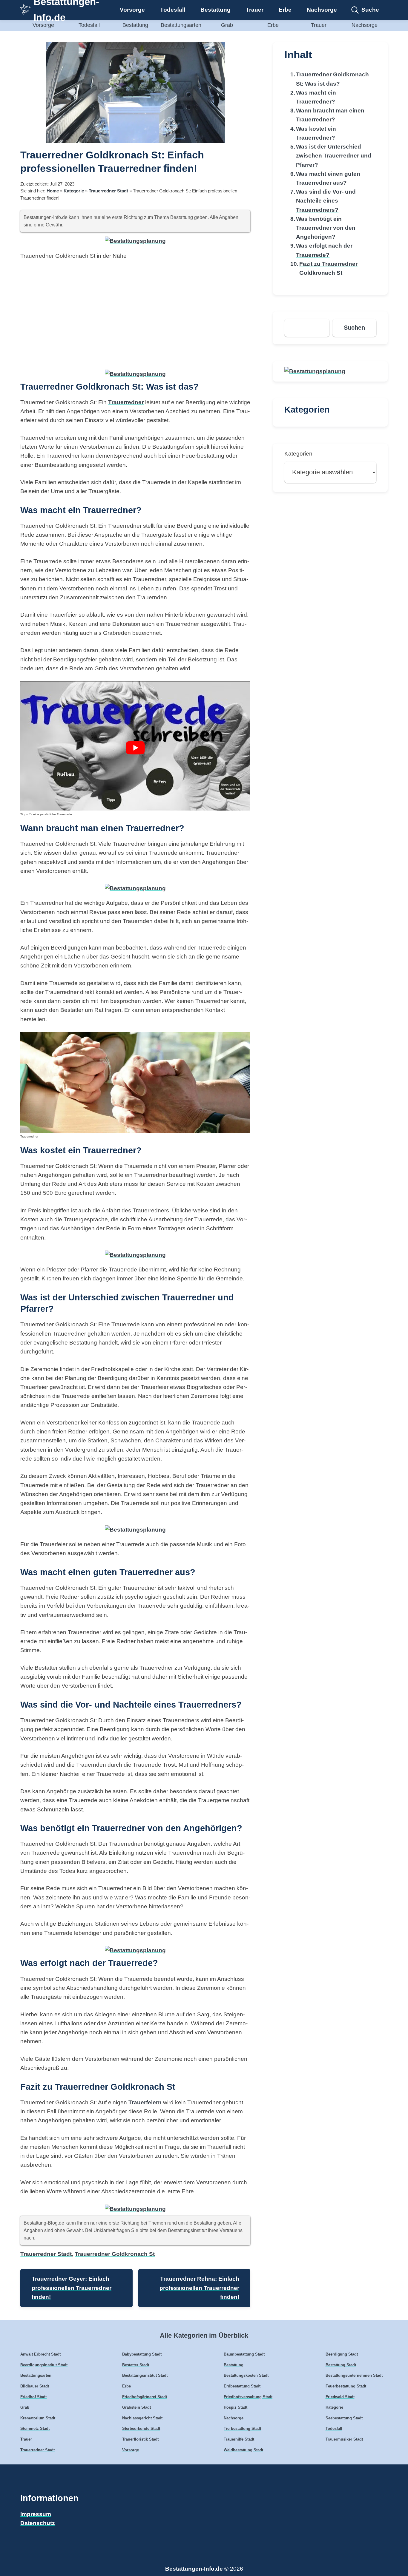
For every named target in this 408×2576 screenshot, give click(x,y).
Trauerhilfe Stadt (239, 2439)
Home (53, 191)
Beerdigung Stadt (342, 2354)
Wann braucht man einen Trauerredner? (330, 115)
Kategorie (74, 191)
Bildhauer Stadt (35, 2386)
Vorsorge (132, 10)
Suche (370, 10)
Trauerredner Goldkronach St (115, 2254)
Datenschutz (38, 2523)
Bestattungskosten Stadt (246, 2375)
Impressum (36, 2514)
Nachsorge (322, 10)
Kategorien (298, 454)
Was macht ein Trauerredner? (316, 97)
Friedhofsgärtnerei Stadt (145, 2397)
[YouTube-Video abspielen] (135, 748)
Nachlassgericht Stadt (142, 2418)
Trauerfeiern (145, 2102)
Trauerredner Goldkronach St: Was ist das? (332, 79)
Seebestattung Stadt (344, 2418)
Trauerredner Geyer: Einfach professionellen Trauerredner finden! (72, 2288)
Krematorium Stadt (38, 2418)
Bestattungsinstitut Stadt (145, 2375)
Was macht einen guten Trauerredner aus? (328, 178)
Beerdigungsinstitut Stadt (44, 2365)
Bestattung (215, 10)
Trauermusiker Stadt (344, 2439)
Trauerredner (126, 402)
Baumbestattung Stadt (244, 2354)
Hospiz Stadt (236, 2407)
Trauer (255, 10)
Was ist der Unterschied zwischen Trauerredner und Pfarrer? (334, 156)
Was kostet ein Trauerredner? (316, 133)
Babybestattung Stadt (142, 2354)
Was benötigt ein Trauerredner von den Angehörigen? (326, 228)
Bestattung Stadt (341, 2365)
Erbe (285, 10)
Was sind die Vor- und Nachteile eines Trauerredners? (326, 201)
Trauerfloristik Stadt (140, 2439)
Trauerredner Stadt (108, 191)
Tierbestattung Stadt (242, 2428)
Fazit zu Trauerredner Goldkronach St (328, 268)
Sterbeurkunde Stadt (141, 2428)
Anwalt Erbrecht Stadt (40, 2354)
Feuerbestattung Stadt (346, 2386)
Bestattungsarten (181, 25)
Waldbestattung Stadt (243, 2450)
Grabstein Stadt (136, 2407)
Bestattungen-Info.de (194, 2569)
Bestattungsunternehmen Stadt (354, 2375)
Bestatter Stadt (136, 2365)
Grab (227, 25)
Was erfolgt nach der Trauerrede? (324, 250)
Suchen (354, 328)
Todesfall (173, 10)
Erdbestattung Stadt (242, 2386)
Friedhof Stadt (33, 2397)
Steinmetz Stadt (35, 2428)
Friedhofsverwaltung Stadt (248, 2397)
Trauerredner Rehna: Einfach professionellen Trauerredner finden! (199, 2288)
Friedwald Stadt (340, 2397)
